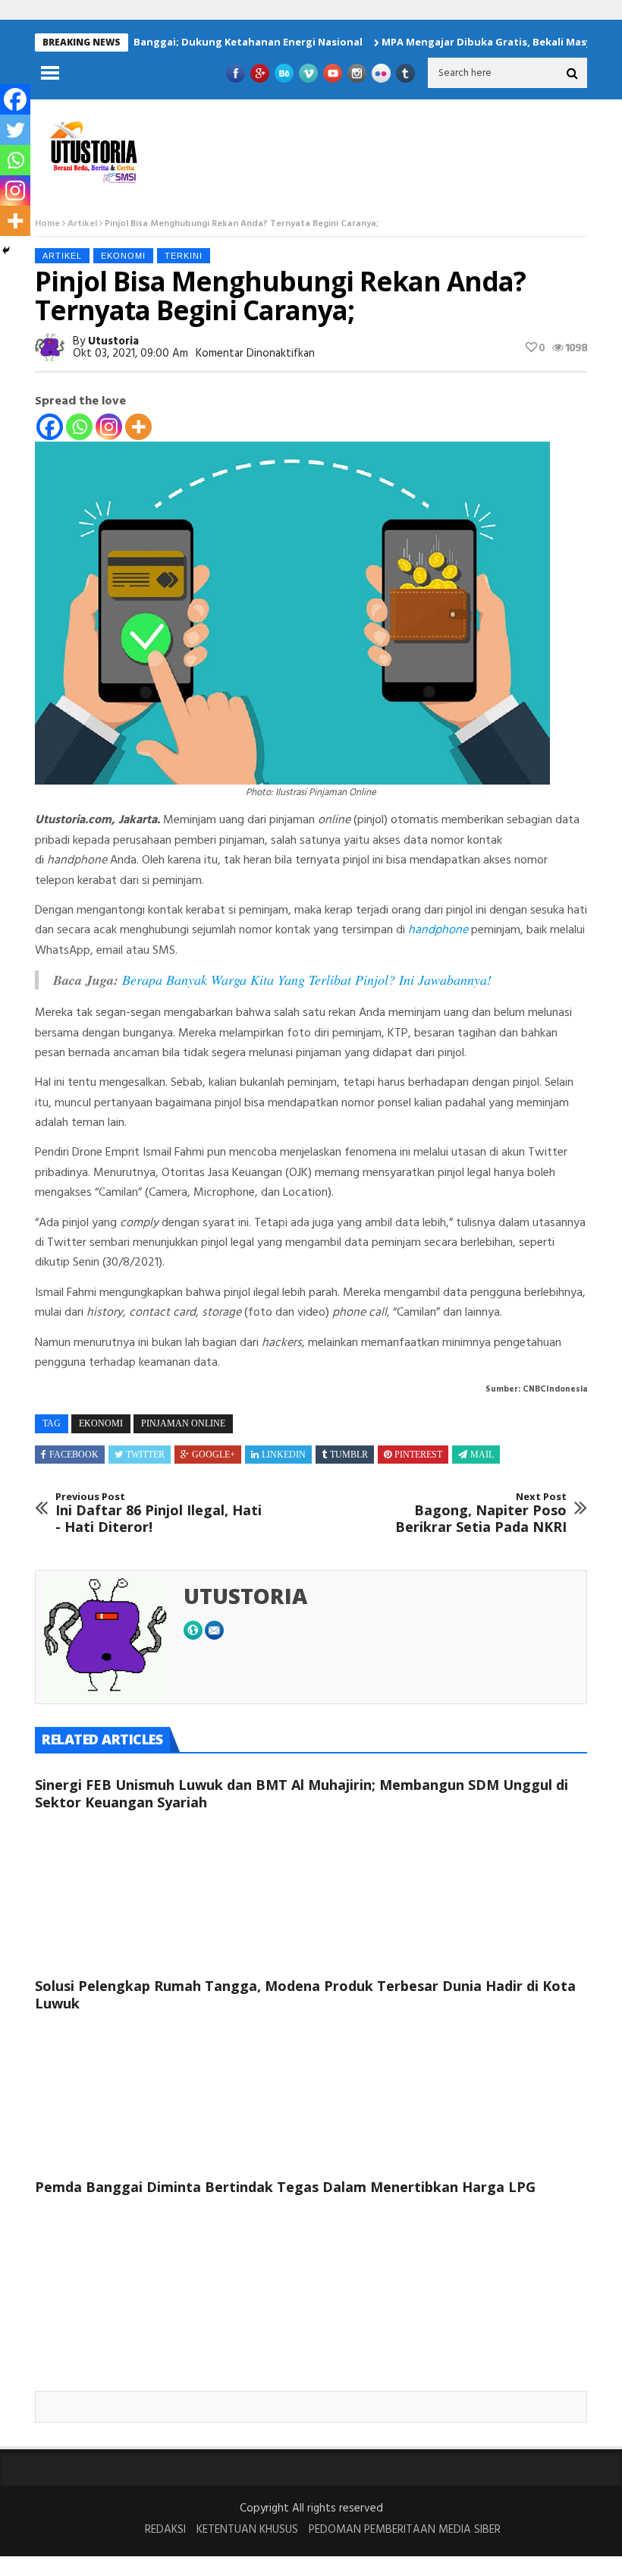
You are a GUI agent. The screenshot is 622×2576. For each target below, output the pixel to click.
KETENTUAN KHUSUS (247, 2530)
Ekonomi (123, 256)
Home (47, 224)
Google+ (214, 1455)
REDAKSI (165, 2530)
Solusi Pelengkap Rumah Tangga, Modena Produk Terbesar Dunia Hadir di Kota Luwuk (305, 1994)
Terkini (184, 256)
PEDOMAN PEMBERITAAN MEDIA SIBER (405, 2530)
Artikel (82, 224)
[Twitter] (15, 130)
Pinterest (418, 1455)
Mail (482, 1455)
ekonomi (101, 1423)
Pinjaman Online (183, 1423)
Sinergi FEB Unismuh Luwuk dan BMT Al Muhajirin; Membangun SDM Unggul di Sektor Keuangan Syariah (302, 1793)
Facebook (74, 1455)
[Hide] (6, 250)
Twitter (145, 1455)
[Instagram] (109, 427)
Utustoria (113, 341)
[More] (138, 427)
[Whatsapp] (79, 427)
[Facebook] (50, 427)
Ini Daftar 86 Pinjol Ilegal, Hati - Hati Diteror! (159, 1513)
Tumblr (349, 1455)
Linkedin (284, 1455)
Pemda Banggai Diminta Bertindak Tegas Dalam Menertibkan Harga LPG (285, 2187)
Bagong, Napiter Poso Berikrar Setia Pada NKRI (481, 1513)
